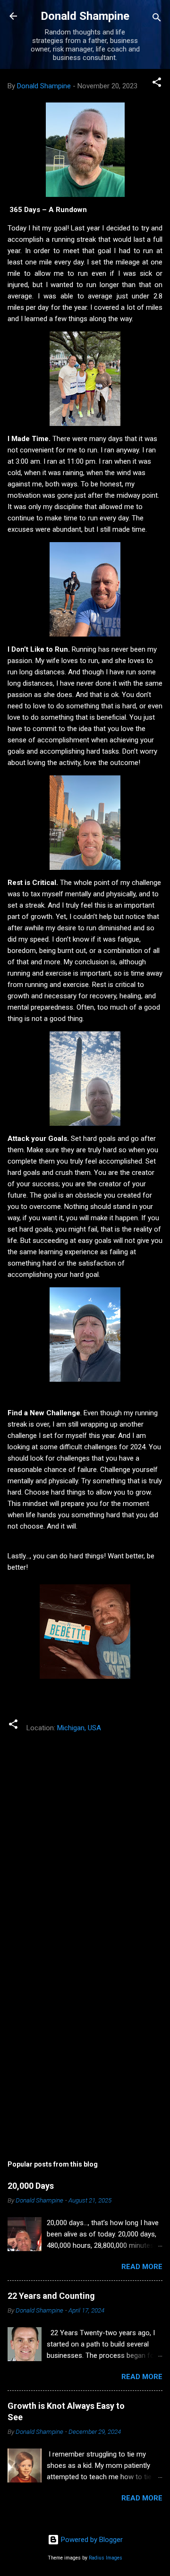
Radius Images (106, 2558)
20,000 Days (31, 2186)
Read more (142, 2267)
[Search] (157, 19)
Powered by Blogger (91, 2540)
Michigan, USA (79, 1728)
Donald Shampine (85, 16)
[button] (157, 84)
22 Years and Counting (51, 2296)
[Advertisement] (85, 2042)
